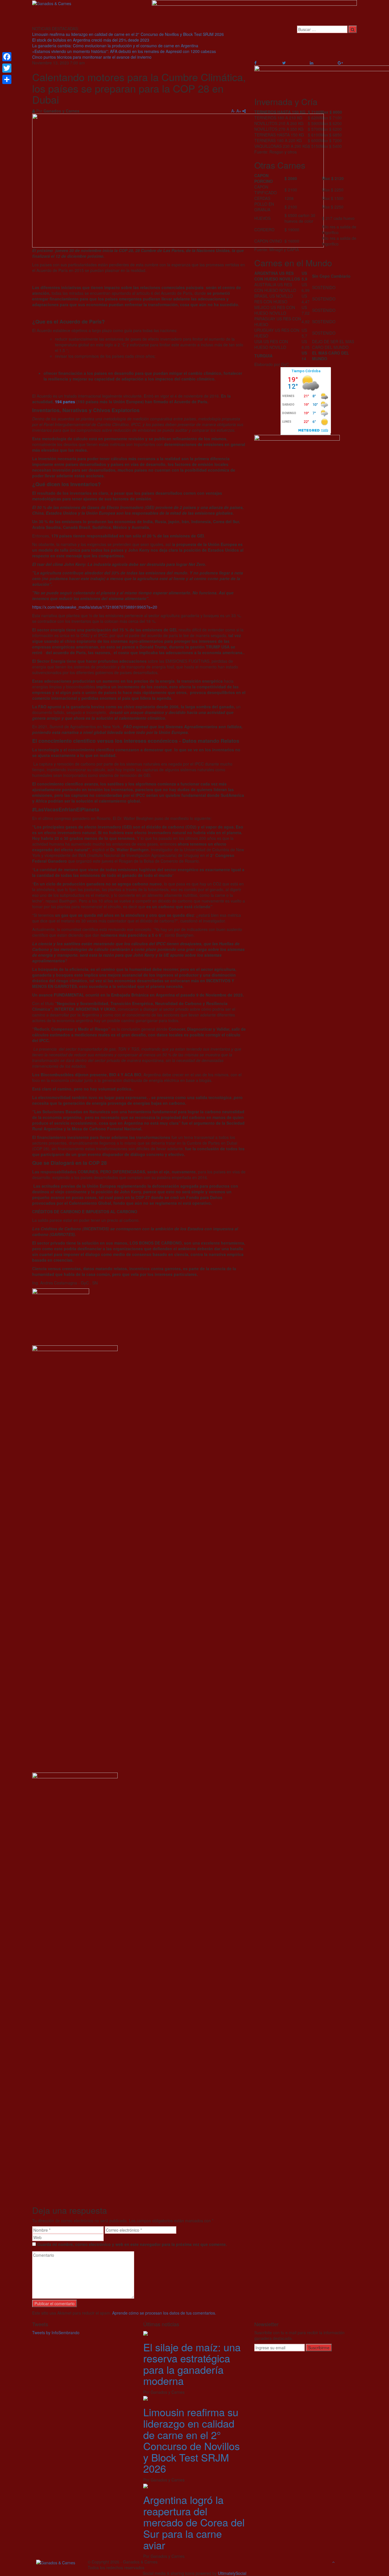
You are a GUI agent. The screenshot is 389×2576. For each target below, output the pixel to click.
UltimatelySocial (232, 2573)
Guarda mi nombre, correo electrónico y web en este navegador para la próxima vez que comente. (132, 2244)
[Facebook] (7, 57)
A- (233, 111)
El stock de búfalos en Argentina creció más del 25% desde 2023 (91, 40)
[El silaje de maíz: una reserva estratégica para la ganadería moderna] (146, 2332)
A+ (239, 111)
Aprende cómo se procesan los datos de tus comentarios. (164, 2313)
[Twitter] (7, 68)
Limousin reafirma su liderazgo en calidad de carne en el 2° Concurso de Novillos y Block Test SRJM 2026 (128, 34)
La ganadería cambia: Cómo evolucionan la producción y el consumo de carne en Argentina (115, 46)
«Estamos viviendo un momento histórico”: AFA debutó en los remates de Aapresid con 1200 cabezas (124, 51)
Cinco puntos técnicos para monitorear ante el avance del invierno (92, 57)
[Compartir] (7, 79)
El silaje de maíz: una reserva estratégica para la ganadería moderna (192, 2364)
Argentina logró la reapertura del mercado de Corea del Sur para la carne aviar (194, 2522)
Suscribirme (319, 2348)
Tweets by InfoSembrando (56, 2332)
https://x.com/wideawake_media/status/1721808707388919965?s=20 (95, 607)
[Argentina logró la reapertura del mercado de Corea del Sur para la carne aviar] (146, 2485)
